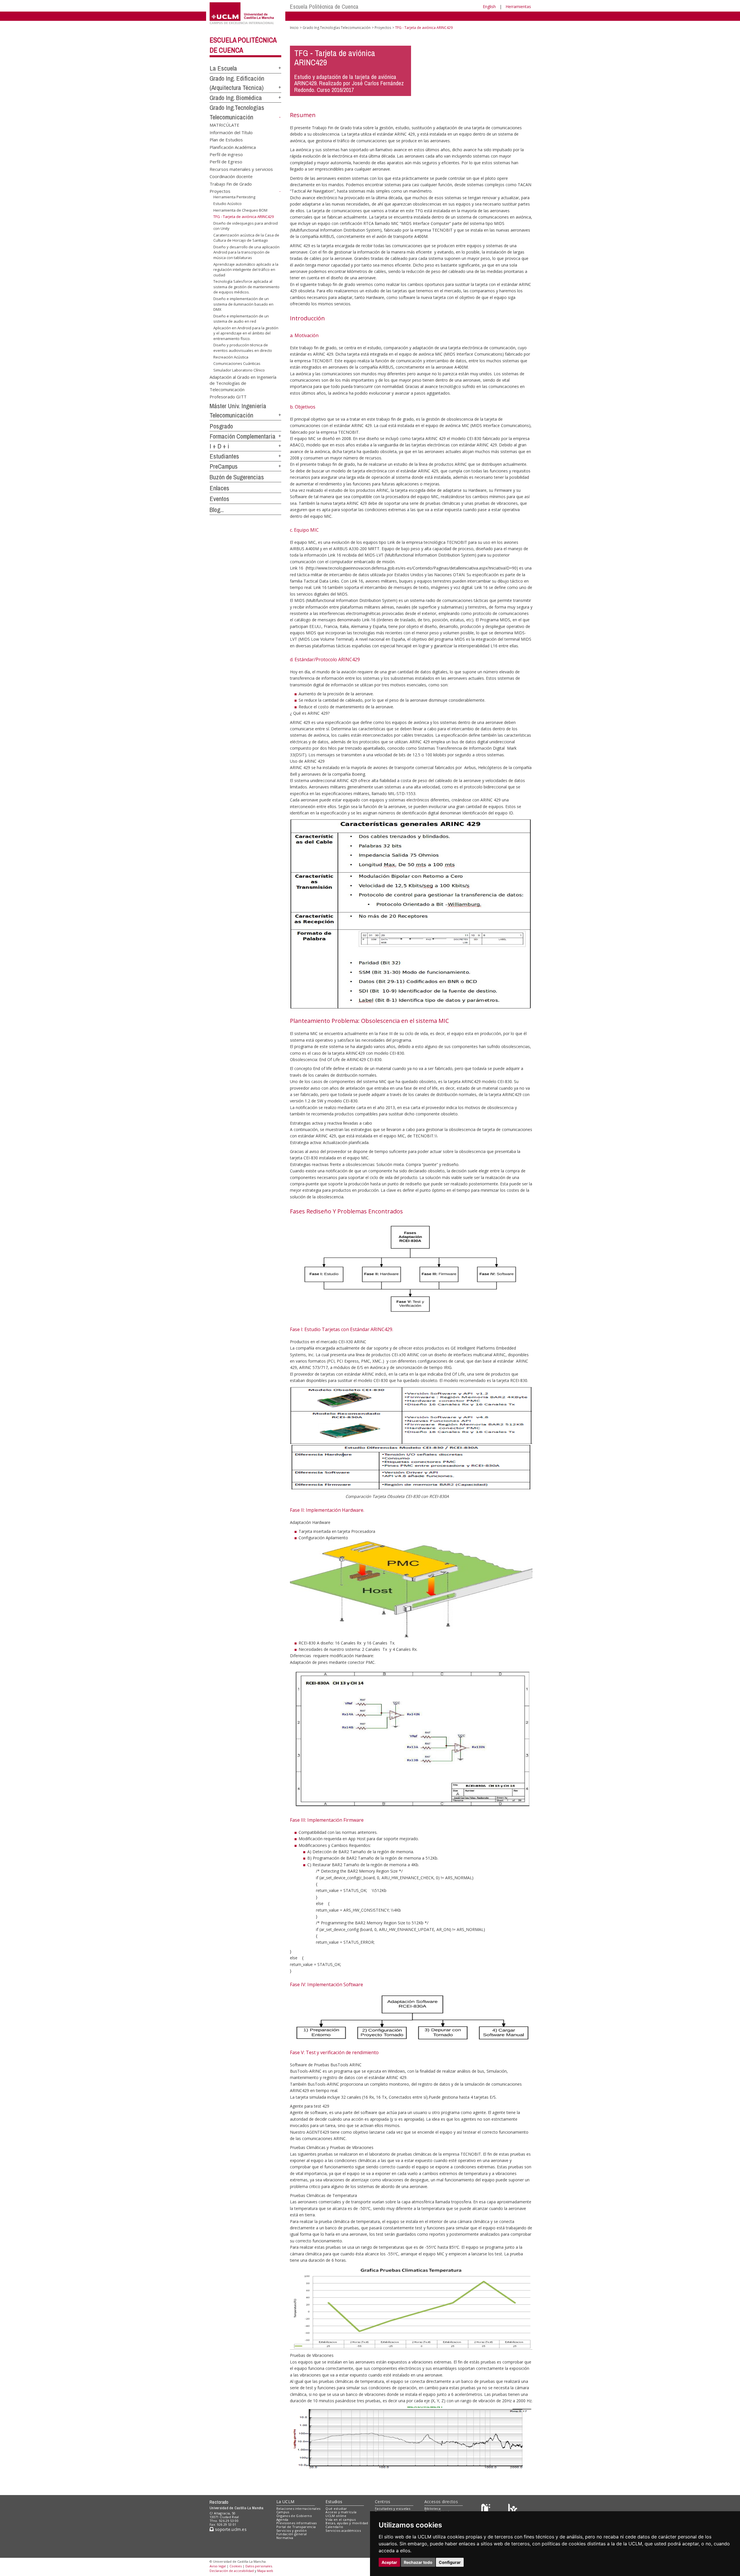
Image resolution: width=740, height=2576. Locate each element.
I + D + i (219, 446)
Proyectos (220, 191)
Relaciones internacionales (298, 2508)
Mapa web (265, 2571)
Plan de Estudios (226, 140)
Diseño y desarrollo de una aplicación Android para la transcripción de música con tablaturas (246, 252)
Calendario (334, 2527)
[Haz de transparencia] (487, 2510)
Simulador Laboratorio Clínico (239, 370)
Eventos (219, 499)
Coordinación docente (231, 176)
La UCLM (285, 2502)
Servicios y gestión (292, 2530)
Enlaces (219, 488)
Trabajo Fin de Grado (231, 184)
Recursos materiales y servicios (241, 169)
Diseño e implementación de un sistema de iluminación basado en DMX (243, 304)
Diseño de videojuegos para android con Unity (246, 226)
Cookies (236, 2566)
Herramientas (518, 7)
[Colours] (513, 2510)
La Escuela (223, 68)
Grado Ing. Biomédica (236, 98)
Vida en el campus (341, 2519)
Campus (283, 2512)
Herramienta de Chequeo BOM (240, 210)
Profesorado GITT (228, 396)
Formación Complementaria (243, 436)
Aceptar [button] (389, 2562)
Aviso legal (218, 2566)
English (489, 7)
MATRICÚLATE (224, 125)
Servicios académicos (343, 2530)
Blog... (217, 510)
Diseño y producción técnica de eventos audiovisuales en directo (243, 348)
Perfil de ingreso (226, 154)
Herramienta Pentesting (234, 197)
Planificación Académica (233, 147)
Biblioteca (432, 2508)
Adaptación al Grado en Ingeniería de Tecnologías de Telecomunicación (243, 383)
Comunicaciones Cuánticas (237, 363)
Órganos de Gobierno (294, 2516)
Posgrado (221, 426)
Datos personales (259, 2566)
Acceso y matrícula (341, 2512)
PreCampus (224, 466)
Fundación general (292, 2534)
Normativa (285, 2538)
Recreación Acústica (231, 357)
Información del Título (231, 132)
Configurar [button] (450, 2562)
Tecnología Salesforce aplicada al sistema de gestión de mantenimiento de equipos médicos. (246, 287)
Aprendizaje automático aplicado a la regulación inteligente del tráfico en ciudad (246, 269)
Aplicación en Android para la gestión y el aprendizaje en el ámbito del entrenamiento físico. (246, 333)
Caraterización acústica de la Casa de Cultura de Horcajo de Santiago (246, 238)
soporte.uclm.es (230, 2529)
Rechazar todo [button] (418, 2562)
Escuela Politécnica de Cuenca (324, 7)
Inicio (294, 28)
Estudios (334, 2502)
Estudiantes (224, 456)
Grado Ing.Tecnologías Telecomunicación (337, 28)
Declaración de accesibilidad (232, 2571)
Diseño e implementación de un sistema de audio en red (241, 319)
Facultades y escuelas (393, 2508)
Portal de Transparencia (296, 2527)
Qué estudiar (336, 2508)
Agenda (282, 2519)
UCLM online (336, 2516)
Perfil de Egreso (226, 162)
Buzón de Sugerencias (237, 477)
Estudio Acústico (227, 204)
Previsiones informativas (297, 2523)
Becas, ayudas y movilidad (347, 2523)
